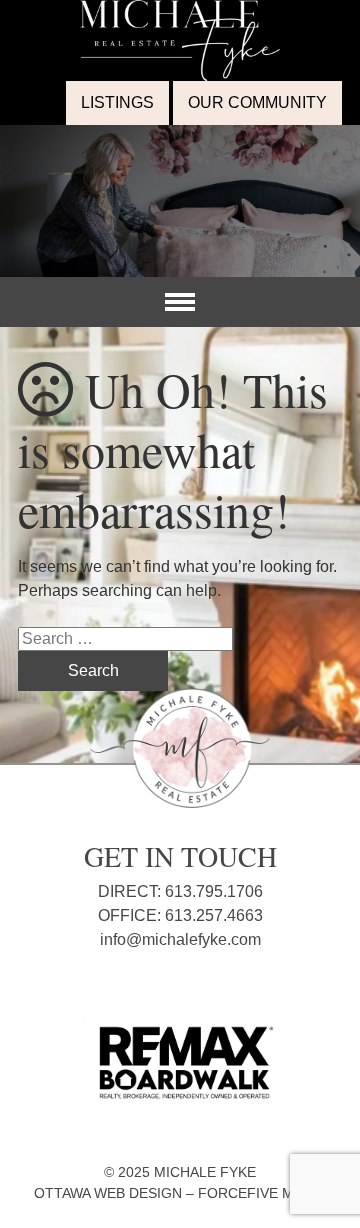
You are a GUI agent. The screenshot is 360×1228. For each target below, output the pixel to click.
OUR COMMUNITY (257, 102)
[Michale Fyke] (180, 11)
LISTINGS (117, 102)
